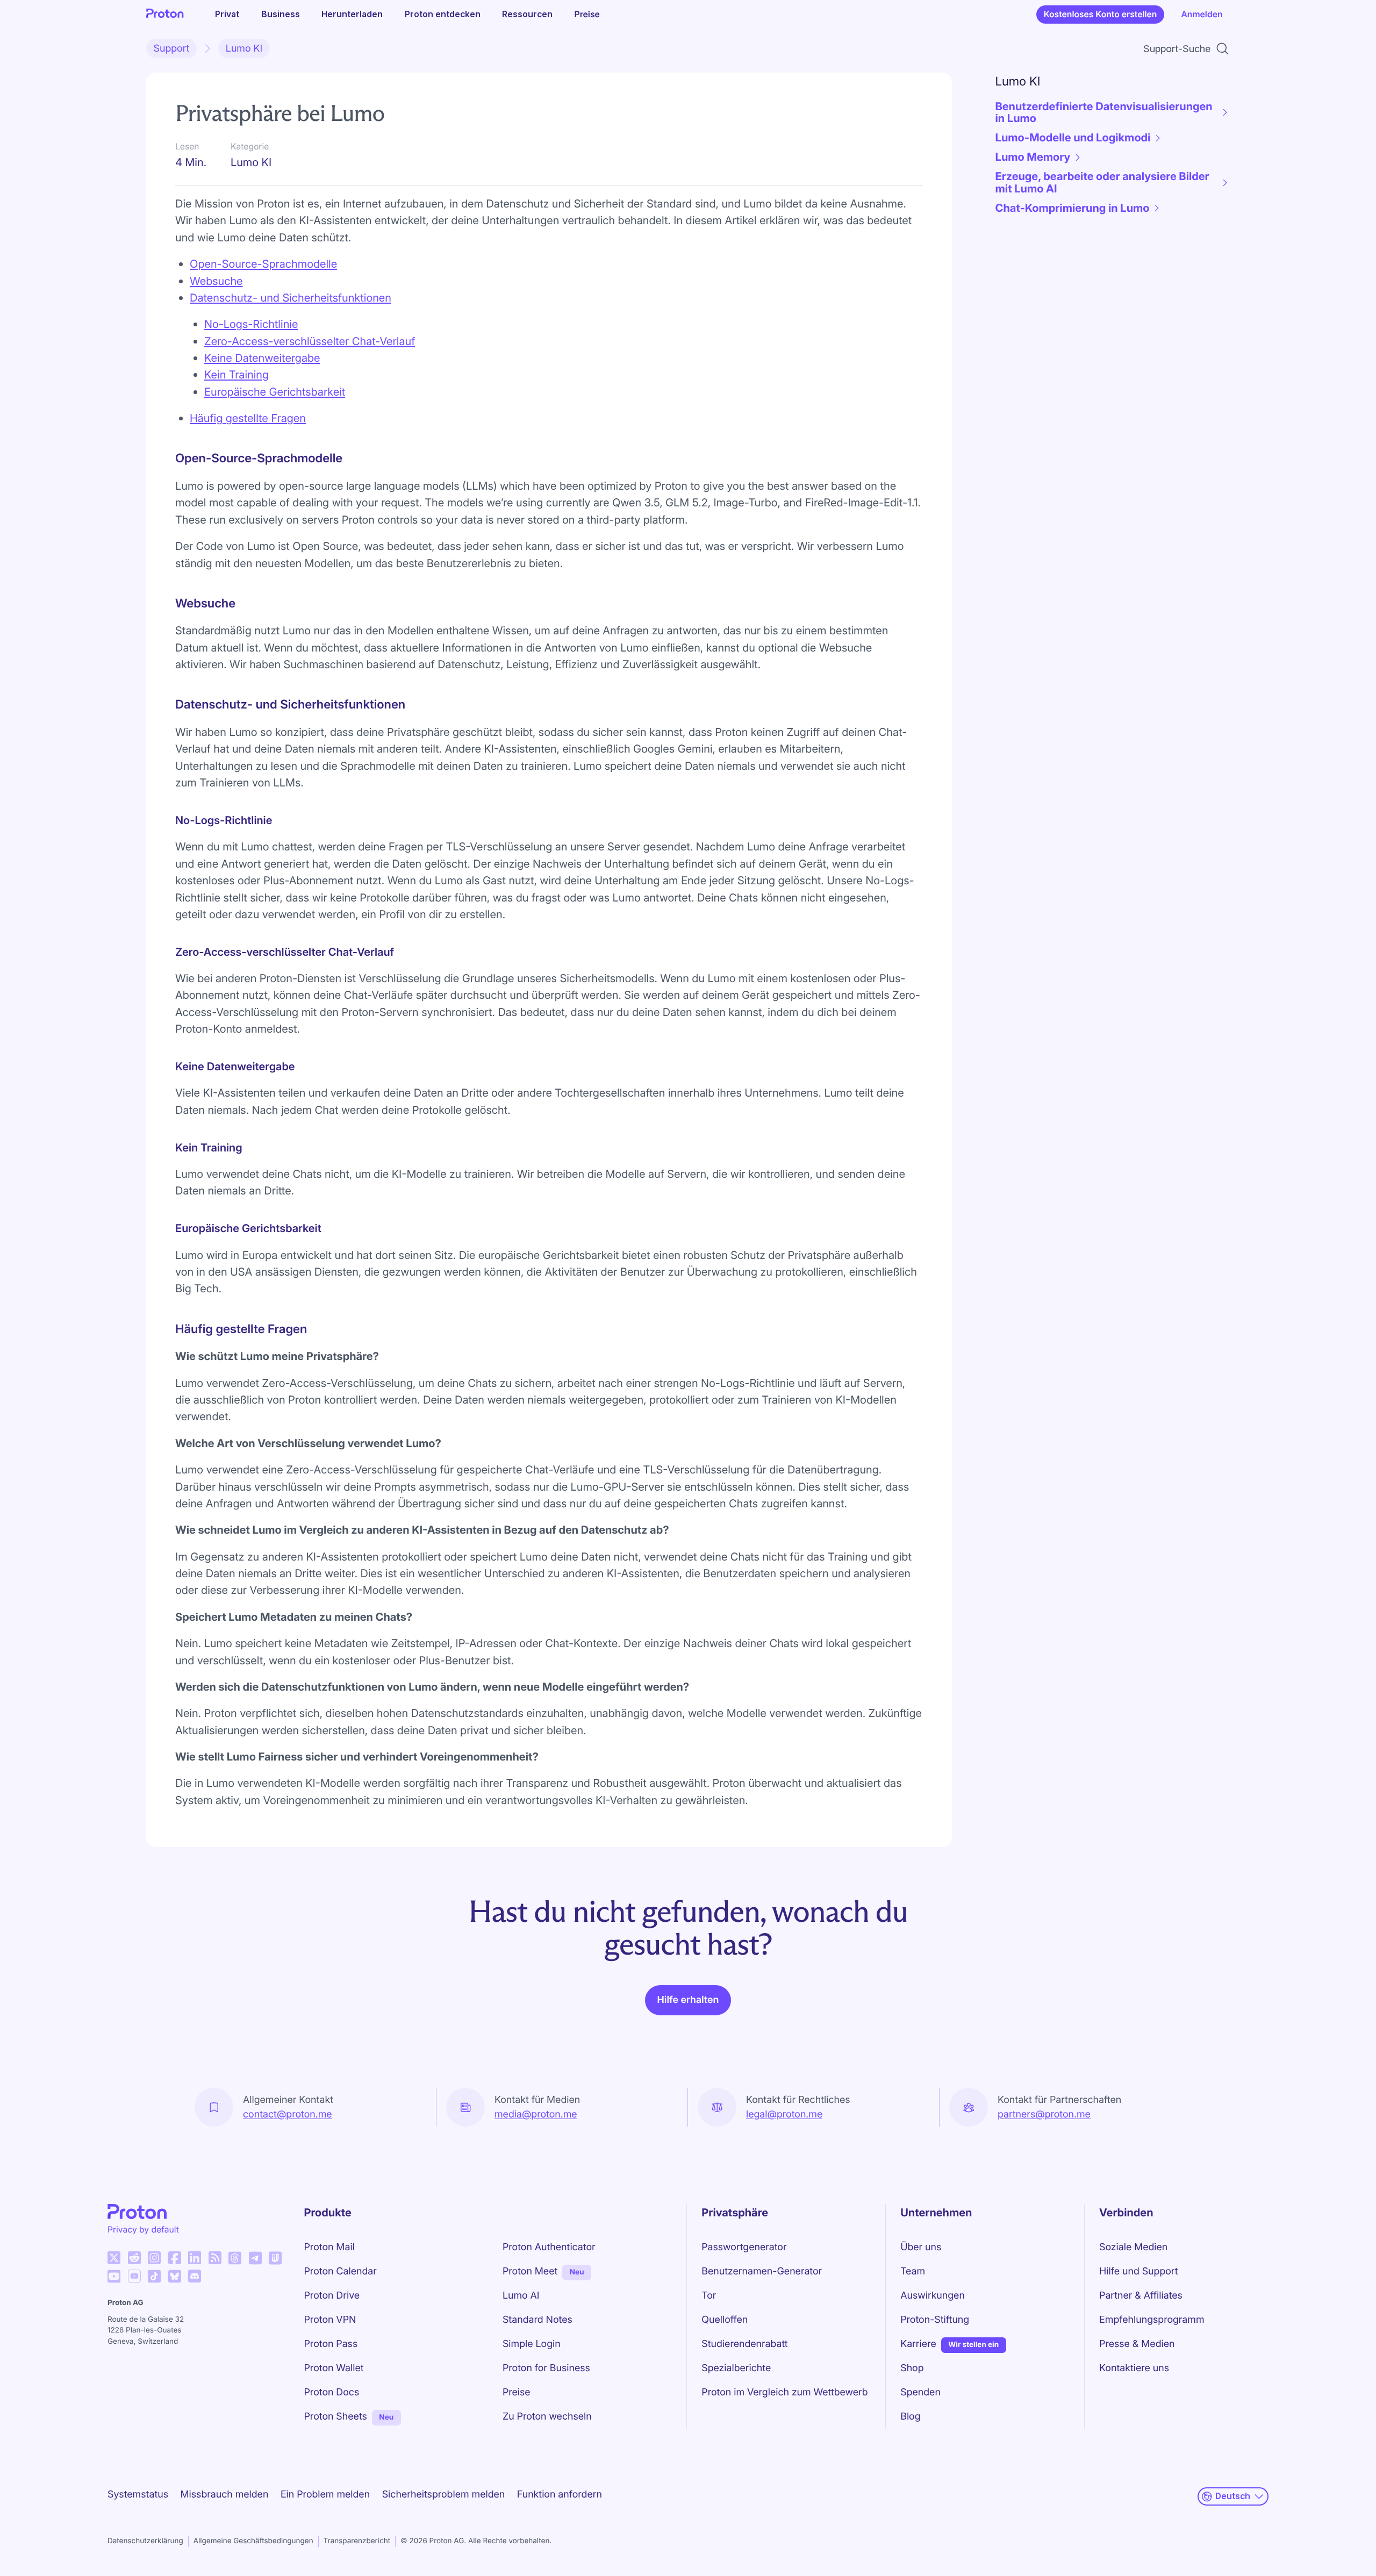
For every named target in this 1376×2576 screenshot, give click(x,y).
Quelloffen (725, 2320)
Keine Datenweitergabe (262, 358)
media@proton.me (536, 2115)
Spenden (920, 2392)
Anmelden (1202, 14)
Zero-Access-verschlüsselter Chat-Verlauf (310, 341)
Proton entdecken (443, 14)
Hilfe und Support (1138, 2271)
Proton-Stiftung (935, 2320)
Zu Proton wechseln (547, 2417)
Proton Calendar (341, 2271)
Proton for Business (546, 2368)
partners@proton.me (1044, 2115)
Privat (227, 14)
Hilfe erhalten (688, 2000)
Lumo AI (521, 2296)
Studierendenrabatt (744, 2344)
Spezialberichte (736, 2368)
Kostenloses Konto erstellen (1101, 14)
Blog (910, 2417)
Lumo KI (244, 49)
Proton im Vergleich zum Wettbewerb (784, 2392)
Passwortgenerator (744, 2247)
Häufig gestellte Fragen (248, 418)
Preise (587, 14)
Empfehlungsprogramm (1152, 2320)
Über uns (921, 2247)
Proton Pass (331, 2344)
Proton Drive (332, 2296)
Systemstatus (138, 2495)
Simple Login (532, 2344)
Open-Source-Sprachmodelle (263, 264)
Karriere (918, 2344)
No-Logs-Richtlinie (251, 324)
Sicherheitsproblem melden (444, 2495)
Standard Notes (537, 2320)
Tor (709, 2296)
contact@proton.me (288, 2115)
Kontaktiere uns (1134, 2368)
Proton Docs (332, 2392)
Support (172, 49)
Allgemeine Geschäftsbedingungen (253, 2541)
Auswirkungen (933, 2296)
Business (281, 14)
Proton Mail (329, 2247)
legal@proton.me (784, 2115)
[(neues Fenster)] (114, 2258)
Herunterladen (352, 14)
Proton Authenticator (549, 2247)
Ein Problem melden (325, 2495)
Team (913, 2271)
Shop (912, 2368)
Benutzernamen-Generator (762, 2271)
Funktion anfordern (560, 2495)
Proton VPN (330, 2320)
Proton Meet (530, 2271)
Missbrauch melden (225, 2495)
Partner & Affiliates (1141, 2296)
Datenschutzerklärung (145, 2541)
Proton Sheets (336, 2417)
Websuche (216, 281)
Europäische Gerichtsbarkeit (275, 392)
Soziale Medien (1133, 2247)
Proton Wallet (334, 2368)
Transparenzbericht (357, 2541)
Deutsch (1233, 2496)
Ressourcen (527, 14)
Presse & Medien (1137, 2344)
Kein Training (236, 374)
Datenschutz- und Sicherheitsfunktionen (291, 298)
